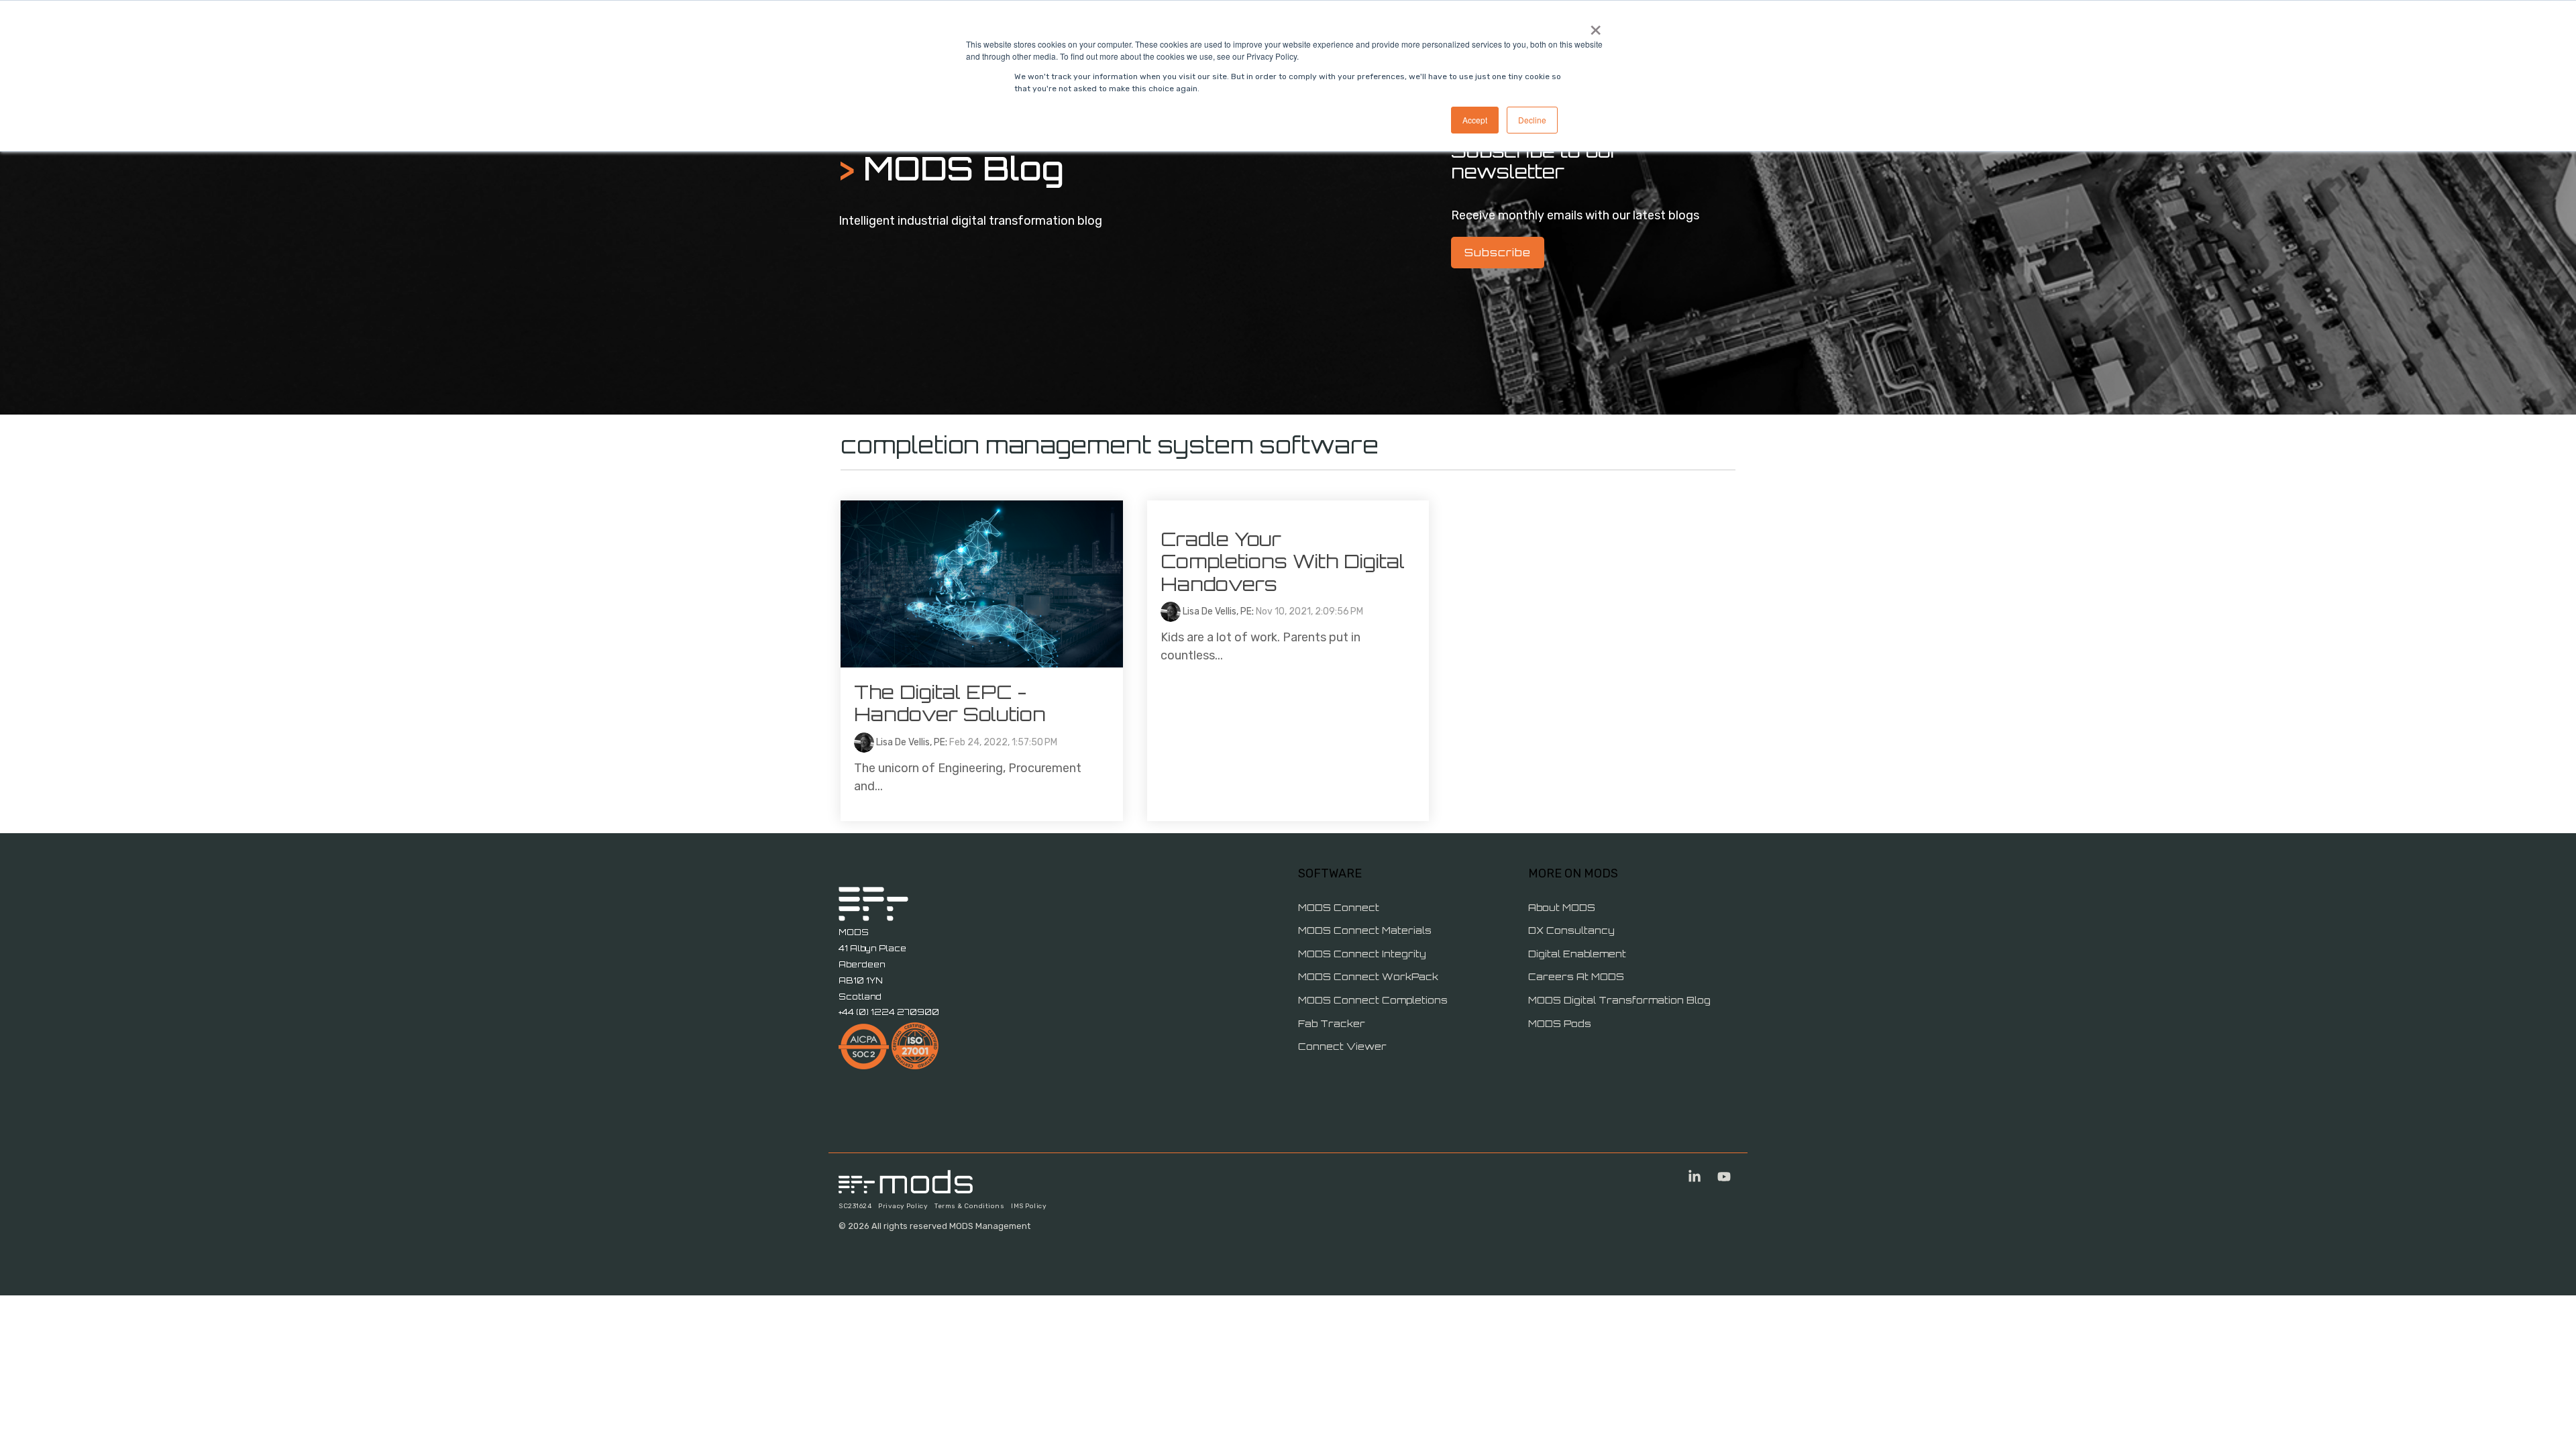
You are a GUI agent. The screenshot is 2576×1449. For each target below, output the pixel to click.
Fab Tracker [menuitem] (1332, 1023)
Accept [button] (1475, 120)
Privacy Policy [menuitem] (903, 1206)
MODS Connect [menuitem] (1339, 907)
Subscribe (1498, 252)
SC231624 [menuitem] (855, 1206)
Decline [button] (1532, 120)
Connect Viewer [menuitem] (1342, 1046)
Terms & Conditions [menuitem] (969, 1206)
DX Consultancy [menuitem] (1571, 930)
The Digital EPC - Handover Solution (950, 703)
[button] (1696, 1178)
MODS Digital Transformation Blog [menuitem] (1619, 1000)
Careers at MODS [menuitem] (1576, 976)
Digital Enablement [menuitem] (1577, 954)
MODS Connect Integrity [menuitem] (1362, 954)
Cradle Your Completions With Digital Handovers (1283, 561)
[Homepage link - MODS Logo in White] (906, 1186)
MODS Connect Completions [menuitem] (1373, 1000)
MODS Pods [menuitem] (1560, 1023)
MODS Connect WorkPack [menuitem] (1368, 976)
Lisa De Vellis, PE (910, 742)
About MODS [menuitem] (1562, 907)
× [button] (1596, 25)
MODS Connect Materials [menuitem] (1365, 930)
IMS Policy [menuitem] (1029, 1206)
